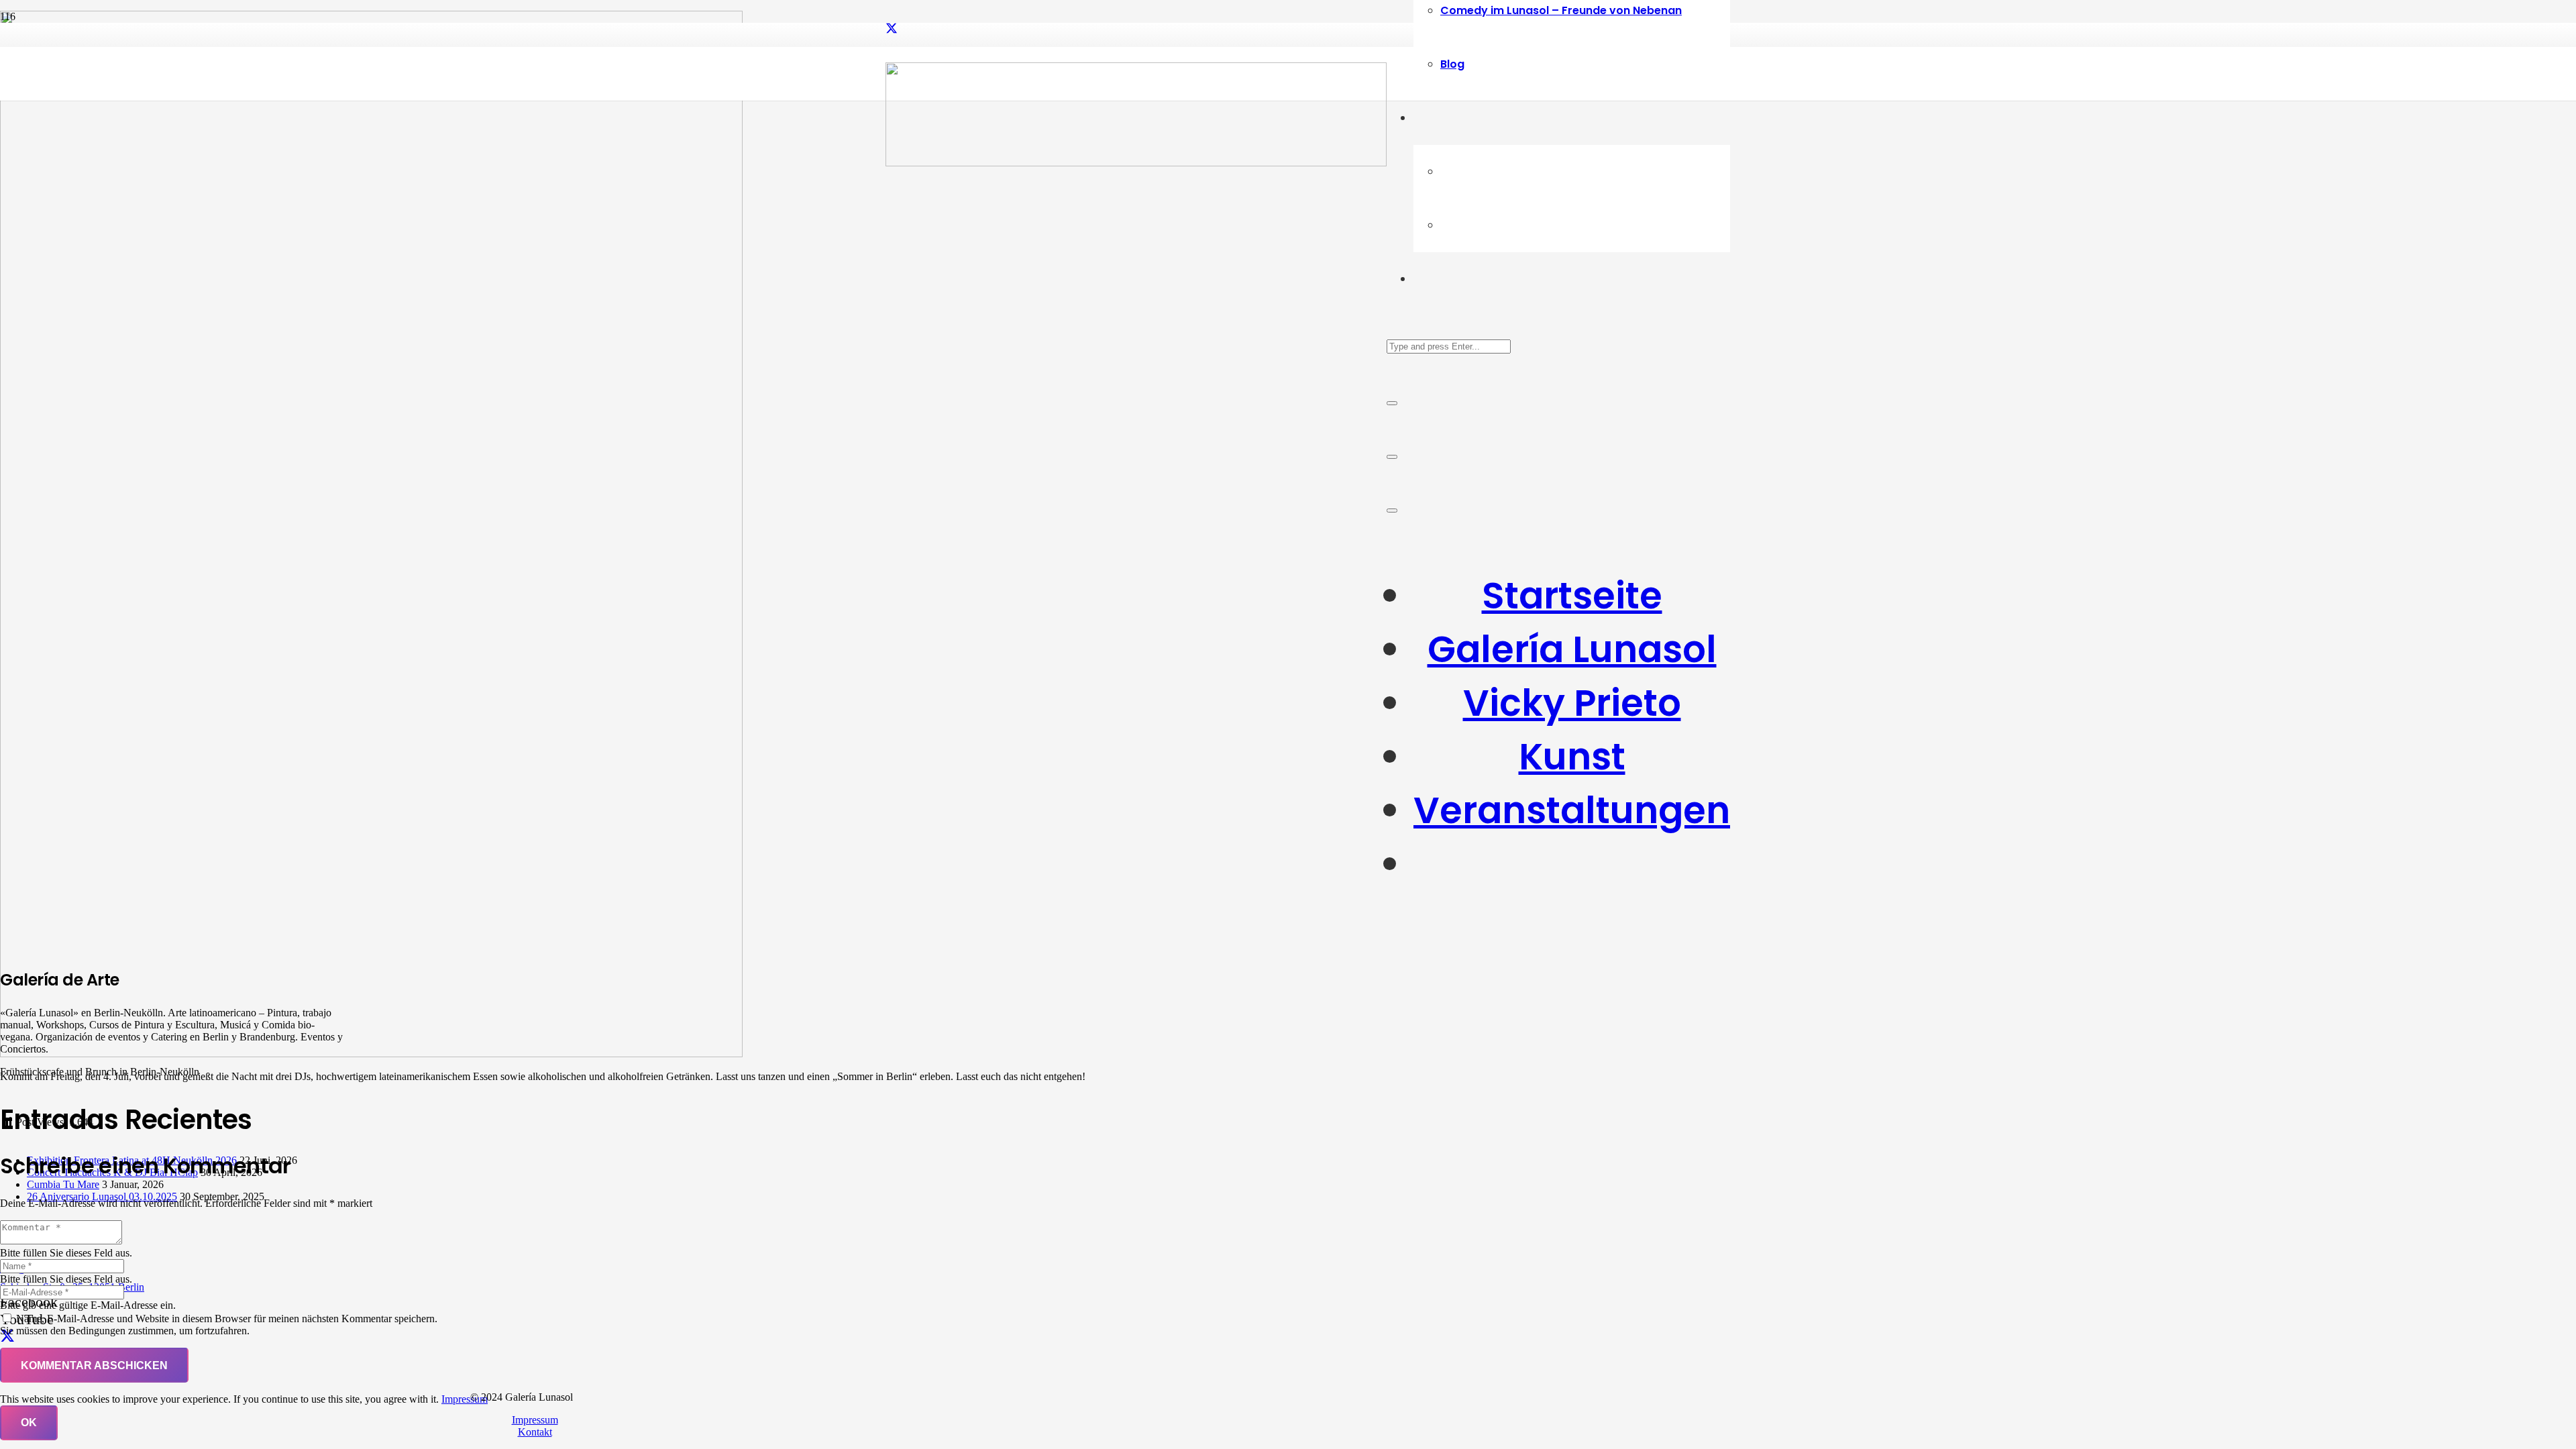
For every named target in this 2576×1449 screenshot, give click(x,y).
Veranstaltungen (1572, 810)
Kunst (1572, 757)
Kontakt (535, 1432)
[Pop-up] (1392, 457)
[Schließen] (1392, 403)
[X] (892, 29)
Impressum (535, 1420)
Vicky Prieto (1572, 703)
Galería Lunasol (1572, 649)
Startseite (1572, 596)
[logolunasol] (1136, 163)
